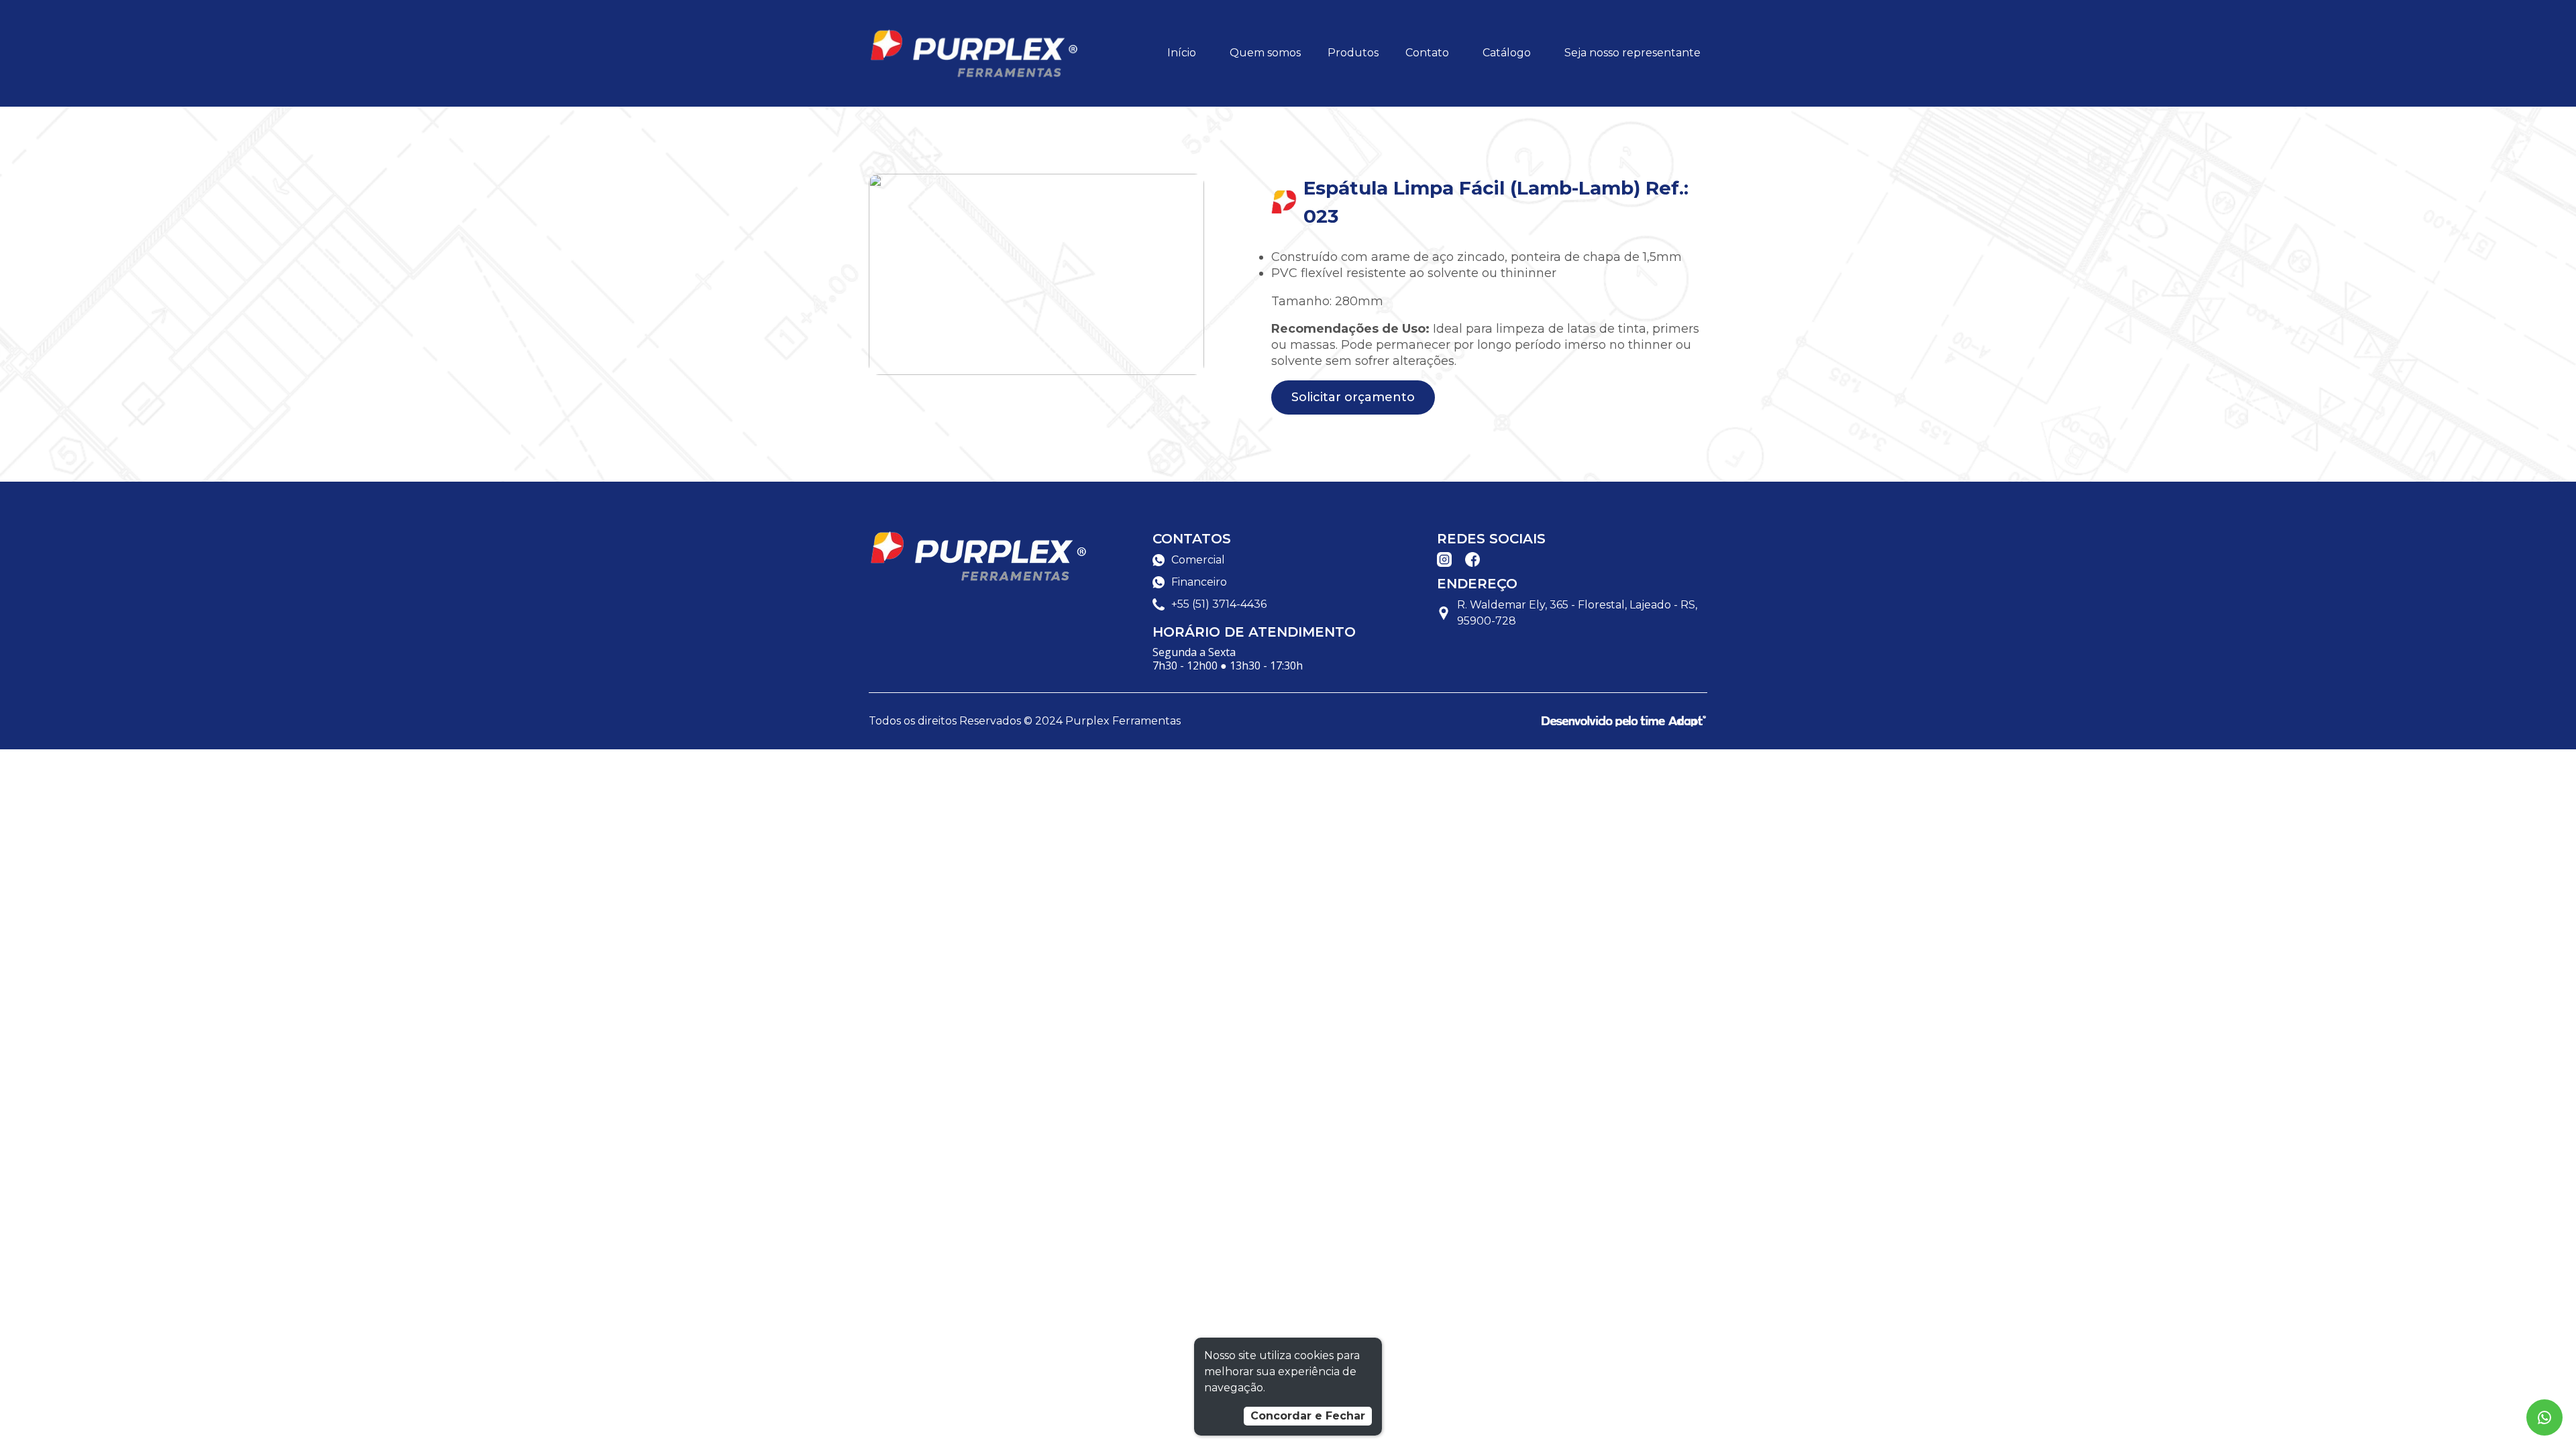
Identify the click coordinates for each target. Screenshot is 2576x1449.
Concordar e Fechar (1308, 1416)
